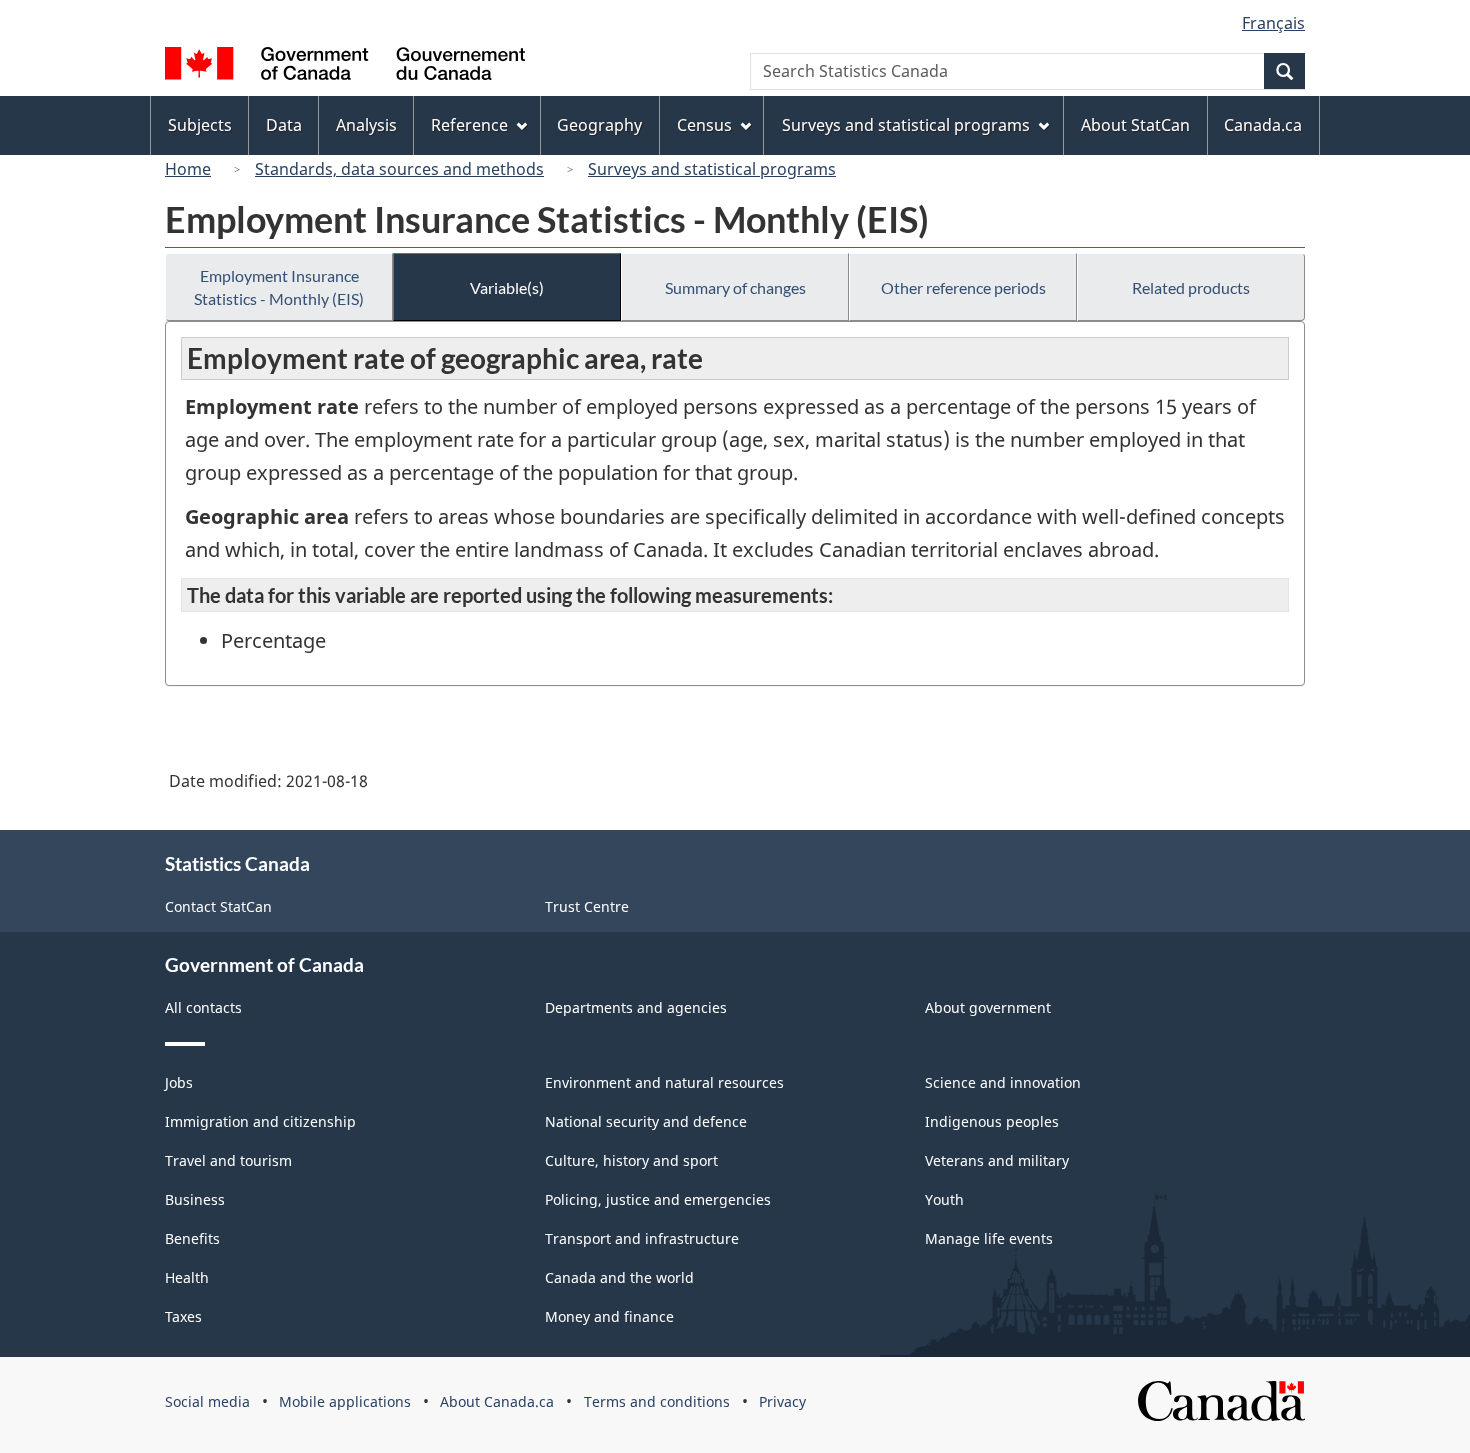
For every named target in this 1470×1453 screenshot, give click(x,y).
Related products (1191, 287)
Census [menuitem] (704, 125)
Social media (207, 1401)
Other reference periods (963, 287)
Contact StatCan (218, 906)
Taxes (183, 1316)
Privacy (782, 1401)
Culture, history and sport (631, 1160)
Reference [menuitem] (469, 125)
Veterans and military (997, 1160)
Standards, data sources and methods (399, 169)
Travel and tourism (228, 1160)
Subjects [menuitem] (200, 125)
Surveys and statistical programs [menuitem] (906, 125)
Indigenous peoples (992, 1121)
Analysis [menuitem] (366, 125)
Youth (944, 1199)
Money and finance (609, 1316)
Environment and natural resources (664, 1082)
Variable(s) (507, 287)
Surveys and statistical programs (712, 169)
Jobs (179, 1082)
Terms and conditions (657, 1401)
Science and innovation (1003, 1082)
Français (1273, 23)
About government (988, 1007)
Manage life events (989, 1238)
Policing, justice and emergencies (658, 1199)
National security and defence (646, 1121)
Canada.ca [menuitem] (1263, 125)
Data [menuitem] (284, 125)
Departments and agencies (636, 1007)
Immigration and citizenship (260, 1121)
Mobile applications (345, 1401)
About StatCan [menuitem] (1135, 125)
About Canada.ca (497, 1401)
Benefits (192, 1238)
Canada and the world (619, 1277)
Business (195, 1199)
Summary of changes (735, 287)
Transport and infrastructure (642, 1238)
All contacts (203, 1007)
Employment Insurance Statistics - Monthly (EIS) (279, 287)
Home (188, 169)
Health (187, 1277)
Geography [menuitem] (599, 125)
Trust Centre (587, 906)
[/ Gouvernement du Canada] (345, 66)
